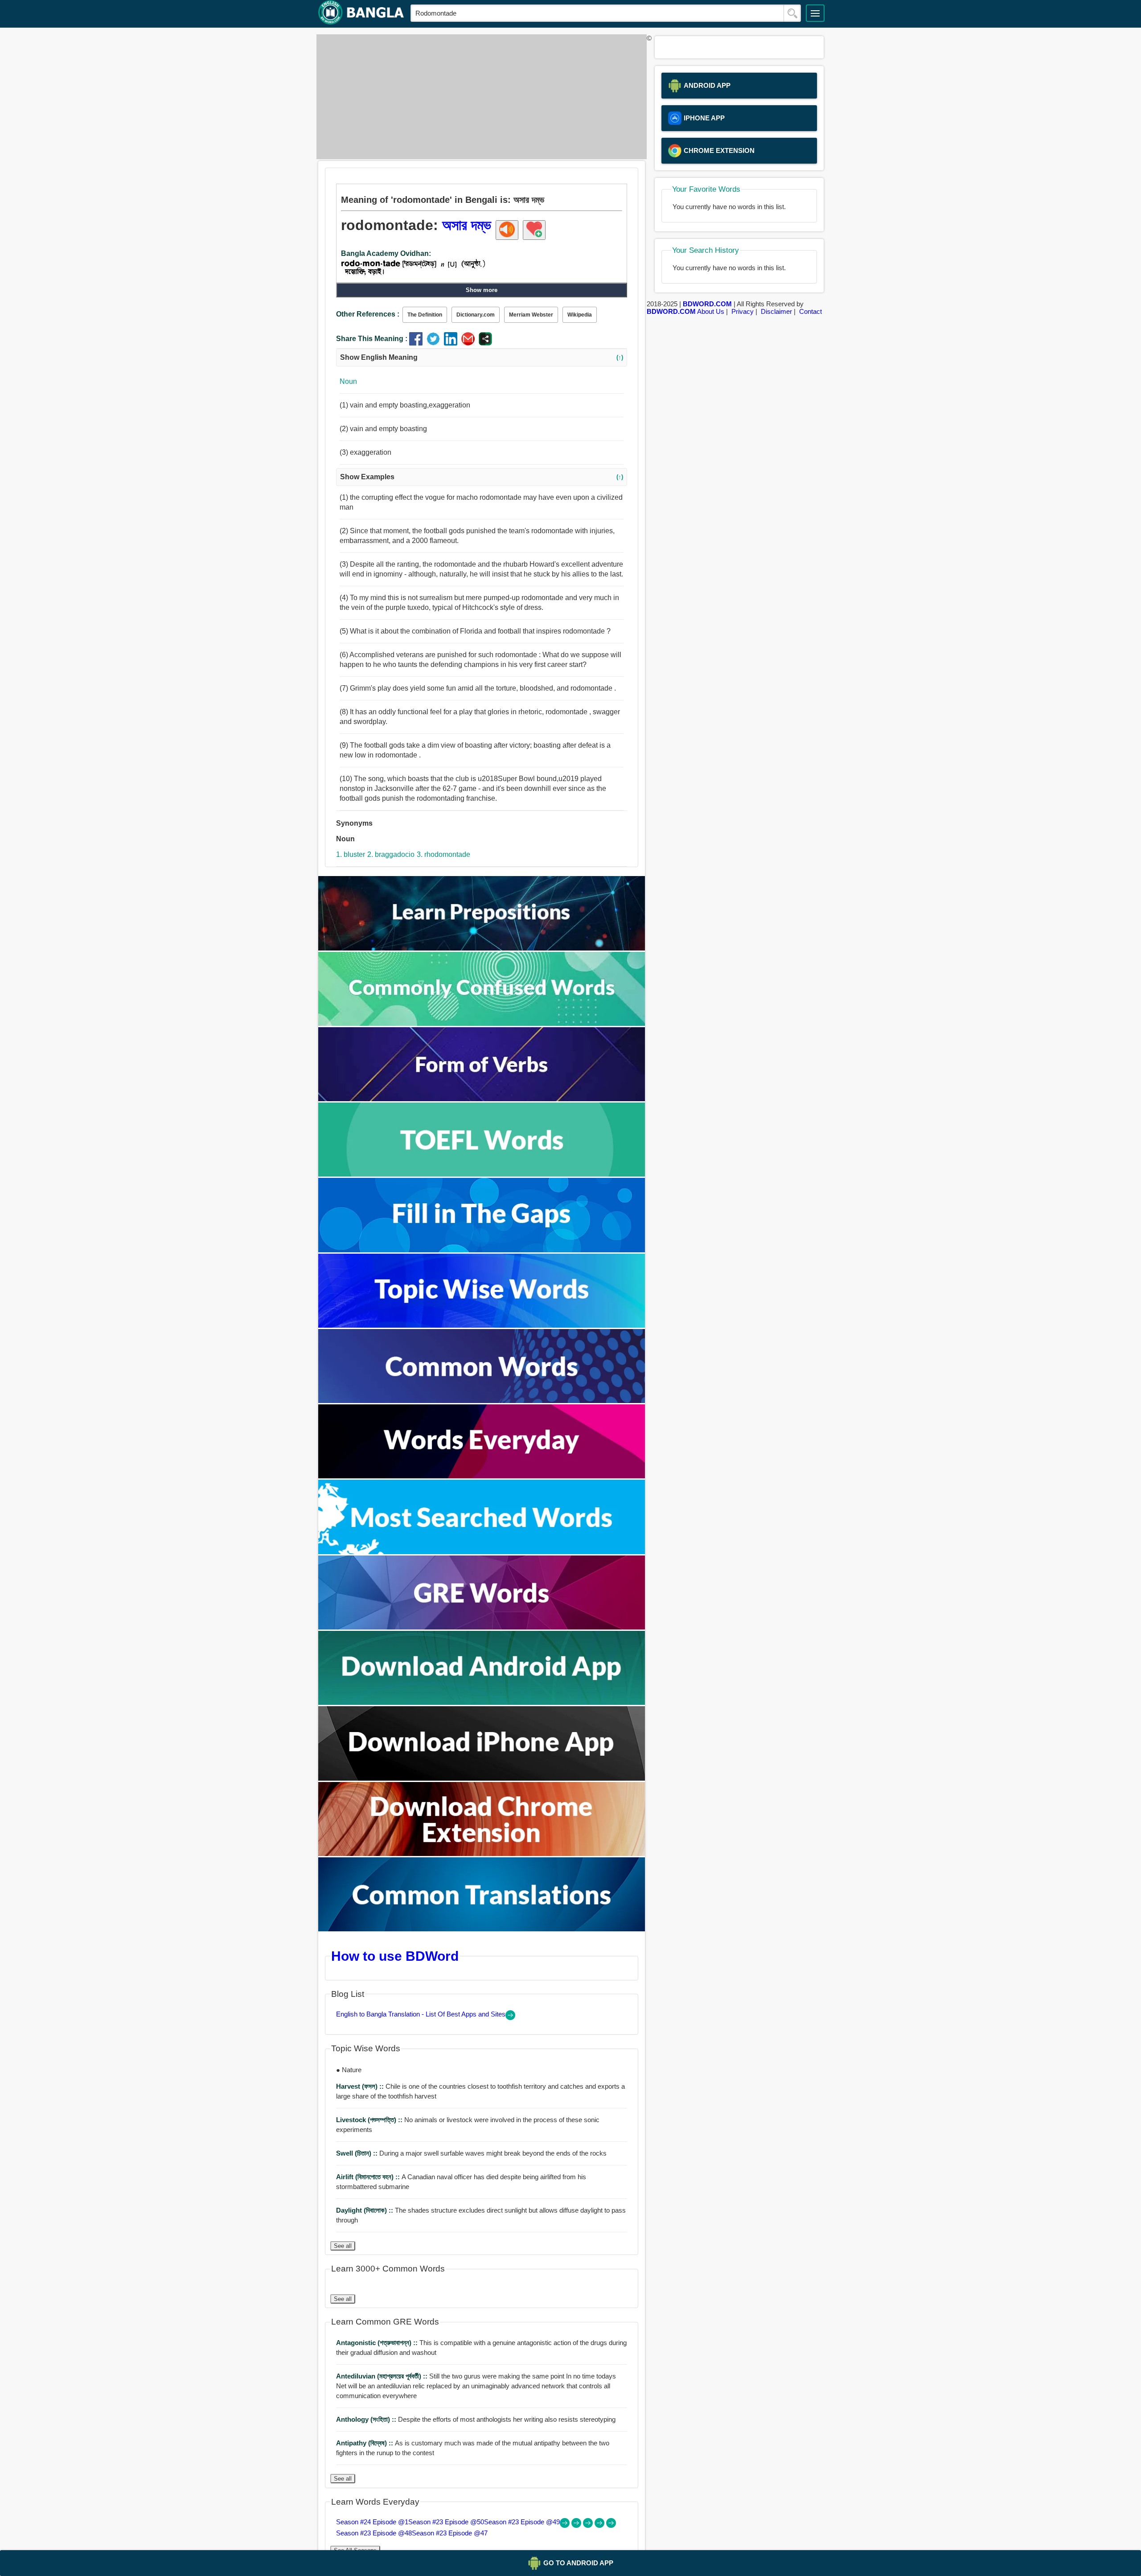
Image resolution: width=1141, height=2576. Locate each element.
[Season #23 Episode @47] (611, 2525)
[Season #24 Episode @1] (566, 2525)
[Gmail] (470, 343)
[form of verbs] (482, 1099)
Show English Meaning (482, 357)
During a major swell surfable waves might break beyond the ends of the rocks (471, 2153)
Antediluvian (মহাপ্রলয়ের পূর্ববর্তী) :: (383, 2376)
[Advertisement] (479, 97)
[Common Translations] (482, 1929)
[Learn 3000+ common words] (482, 1401)
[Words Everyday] (482, 1476)
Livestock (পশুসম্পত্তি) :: (370, 2120)
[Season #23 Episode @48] (600, 2525)
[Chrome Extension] (482, 1854)
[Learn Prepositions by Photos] (482, 948)
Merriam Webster (531, 315)
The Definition (425, 315)
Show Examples (482, 477)
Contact (811, 311)
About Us (711, 311)
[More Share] (485, 343)
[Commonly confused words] (482, 1023)
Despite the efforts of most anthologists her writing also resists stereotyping (476, 2419)
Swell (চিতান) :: (358, 2153)
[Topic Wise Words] (482, 1325)
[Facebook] (418, 343)
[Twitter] (435, 343)
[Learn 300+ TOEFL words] (482, 1174)
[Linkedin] (453, 343)
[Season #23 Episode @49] (589, 2525)
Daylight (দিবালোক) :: (365, 2210)
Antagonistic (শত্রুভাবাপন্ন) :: (378, 2343)
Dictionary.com (476, 315)
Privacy (743, 311)
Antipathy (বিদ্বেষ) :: (365, 2443)
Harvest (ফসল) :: (361, 2086)
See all (343, 2246)
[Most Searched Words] (482, 1552)
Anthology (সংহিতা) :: (367, 2419)
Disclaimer (776, 311)
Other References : (368, 314)
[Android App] (482, 1702)
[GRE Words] (482, 1627)
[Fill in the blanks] (482, 1250)
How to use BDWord (395, 1956)
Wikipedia (580, 315)
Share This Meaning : (372, 339)
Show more (482, 290)
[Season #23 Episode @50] (577, 2525)
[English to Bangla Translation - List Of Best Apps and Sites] (510, 2018)
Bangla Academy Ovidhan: (386, 253)
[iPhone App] (482, 1778)
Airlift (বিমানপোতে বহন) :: (369, 2177)
